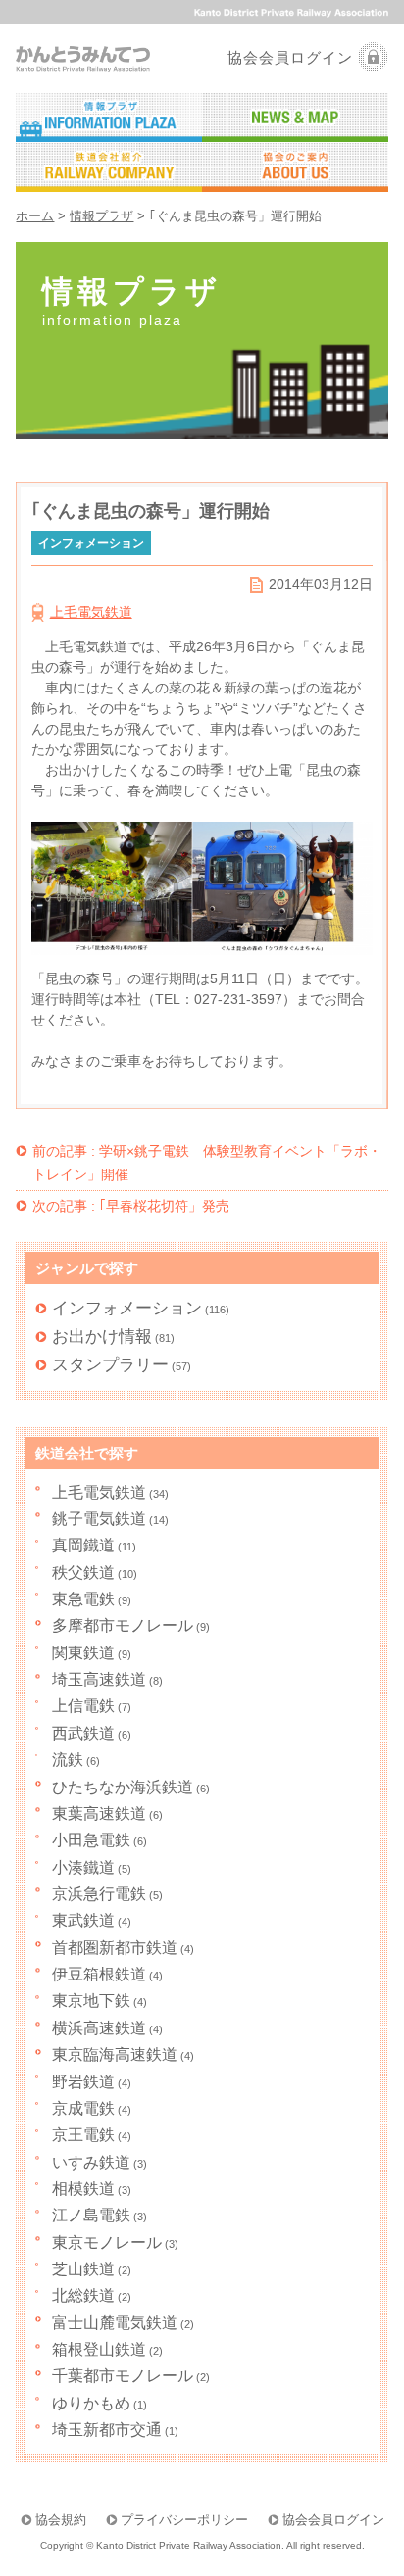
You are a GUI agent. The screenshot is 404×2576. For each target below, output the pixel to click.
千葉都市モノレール (123, 2375)
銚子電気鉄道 (99, 1518)
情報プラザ (101, 216)
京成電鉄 (83, 2108)
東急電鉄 (83, 1598)
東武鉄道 (83, 1920)
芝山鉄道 (83, 2268)
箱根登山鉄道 (99, 2349)
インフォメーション (127, 1308)
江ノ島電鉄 (91, 2215)
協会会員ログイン (290, 57)
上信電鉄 (83, 1705)
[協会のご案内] (295, 168)
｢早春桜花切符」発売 (131, 1206)
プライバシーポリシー (184, 2520)
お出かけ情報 (102, 1336)
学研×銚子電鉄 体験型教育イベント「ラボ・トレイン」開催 (207, 1163)
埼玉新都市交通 (107, 2429)
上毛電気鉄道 (91, 612)
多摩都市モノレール (123, 1625)
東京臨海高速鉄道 (115, 2054)
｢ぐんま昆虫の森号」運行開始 (151, 511)
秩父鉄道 (83, 1572)
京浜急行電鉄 (99, 1893)
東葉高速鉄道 (99, 1813)
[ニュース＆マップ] (295, 118)
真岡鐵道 (83, 1545)
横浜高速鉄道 (99, 2027)
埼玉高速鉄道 (99, 1679)
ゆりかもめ (91, 2403)
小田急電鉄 (91, 1839)
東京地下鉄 (91, 2000)
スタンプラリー (110, 1364)
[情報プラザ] (109, 118)
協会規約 (61, 2520)
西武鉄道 (83, 1733)
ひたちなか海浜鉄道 (123, 1787)
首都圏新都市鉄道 (115, 1947)
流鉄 (68, 1759)
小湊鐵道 (83, 1867)
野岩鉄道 (83, 2081)
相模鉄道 (83, 2188)
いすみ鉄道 (91, 2162)
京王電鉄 (83, 2134)
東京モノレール (107, 2242)
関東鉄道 (83, 1652)
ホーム (35, 216)
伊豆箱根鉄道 (99, 1974)
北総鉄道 (83, 2295)
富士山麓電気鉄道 (115, 2322)
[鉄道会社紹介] (109, 168)
